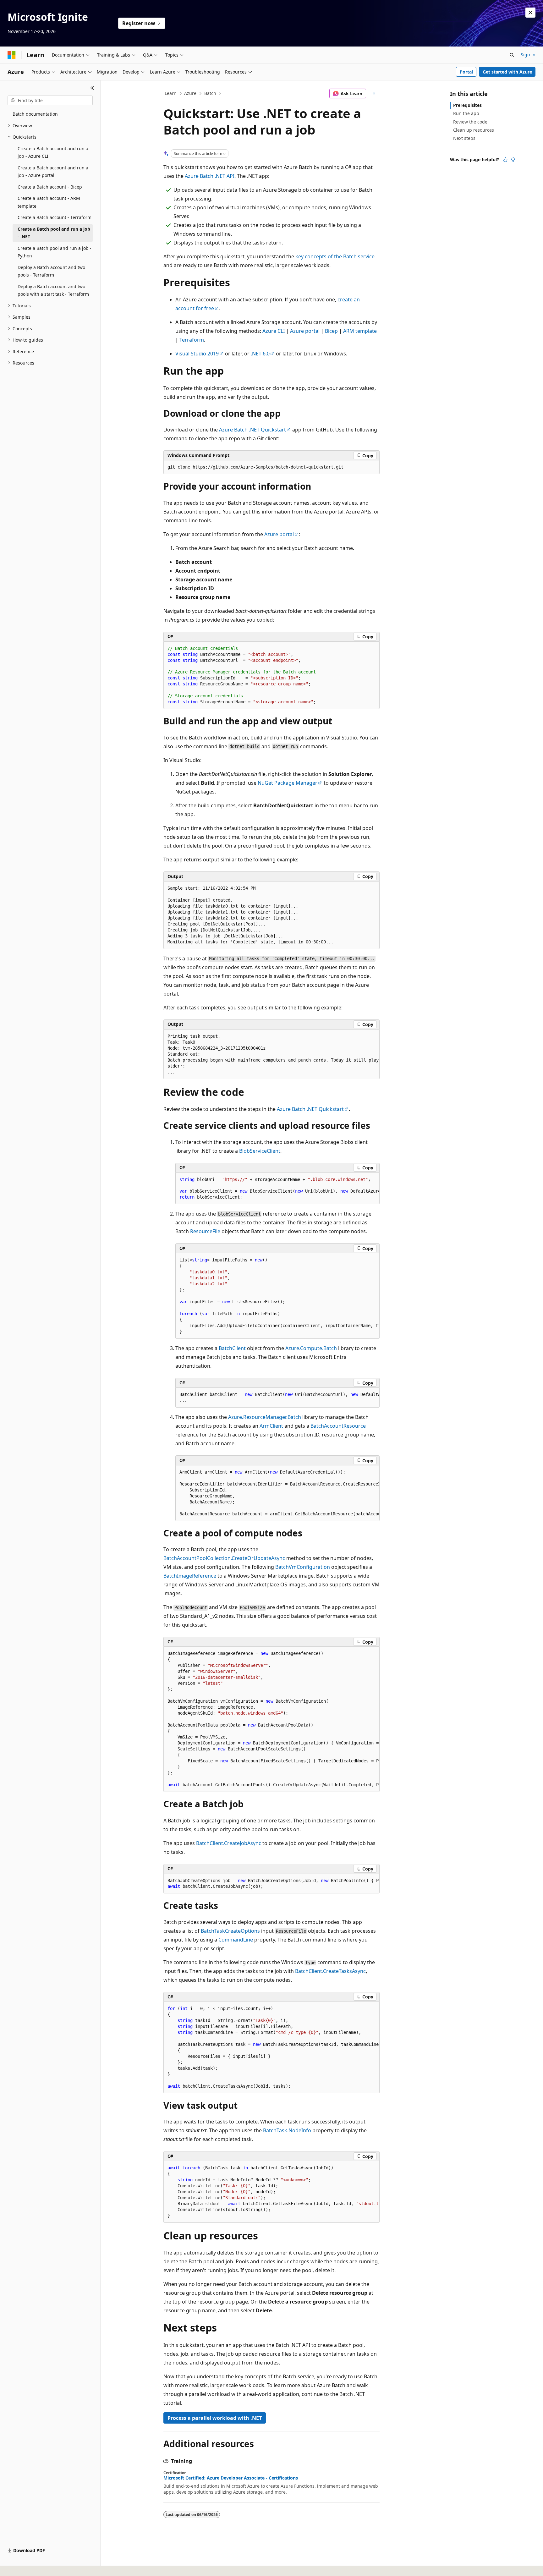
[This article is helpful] (505, 160)
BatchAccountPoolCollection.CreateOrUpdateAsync (224, 1558)
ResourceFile (205, 1231)
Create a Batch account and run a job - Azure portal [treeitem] (53, 172)
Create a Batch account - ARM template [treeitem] (49, 202)
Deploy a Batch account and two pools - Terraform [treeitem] (51, 271)
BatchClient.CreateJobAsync (229, 1843)
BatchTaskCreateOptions (230, 1931)
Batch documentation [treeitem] (35, 114)
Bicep (331, 331)
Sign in (528, 55)
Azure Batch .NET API (210, 176)
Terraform (192, 340)
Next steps (464, 138)
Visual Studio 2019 (197, 354)
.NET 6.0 (260, 354)
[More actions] (374, 94)
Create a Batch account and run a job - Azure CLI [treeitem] (53, 152)
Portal (466, 72)
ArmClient (271, 1426)
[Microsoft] (12, 55)
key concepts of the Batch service (335, 256)
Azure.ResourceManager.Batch (265, 1417)
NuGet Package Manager (288, 783)
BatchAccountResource (338, 1426)
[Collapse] (92, 88)
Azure (190, 93)
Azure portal (305, 331)
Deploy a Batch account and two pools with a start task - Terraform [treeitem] (53, 290)
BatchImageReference (190, 1576)
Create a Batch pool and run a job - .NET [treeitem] (54, 233)
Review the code (470, 122)
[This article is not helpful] (513, 160)
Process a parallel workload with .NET (215, 2418)
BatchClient (232, 1348)
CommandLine (236, 1940)
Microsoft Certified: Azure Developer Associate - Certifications (231, 2478)
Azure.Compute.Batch (311, 1348)
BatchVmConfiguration (303, 1567)
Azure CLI (274, 331)
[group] (271, 1054)
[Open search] (512, 55)
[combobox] (50, 101)
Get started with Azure (507, 72)
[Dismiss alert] (530, 13)
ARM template (360, 331)
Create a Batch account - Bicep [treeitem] (50, 187)
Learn (171, 93)
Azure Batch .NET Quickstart (252, 430)
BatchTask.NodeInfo (287, 2130)
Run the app (466, 113)
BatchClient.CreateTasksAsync (330, 1971)
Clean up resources (474, 130)
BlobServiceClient (260, 1151)
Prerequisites (467, 105)
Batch (210, 93)
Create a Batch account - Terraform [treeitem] (55, 217)
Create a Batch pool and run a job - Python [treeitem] (55, 252)
